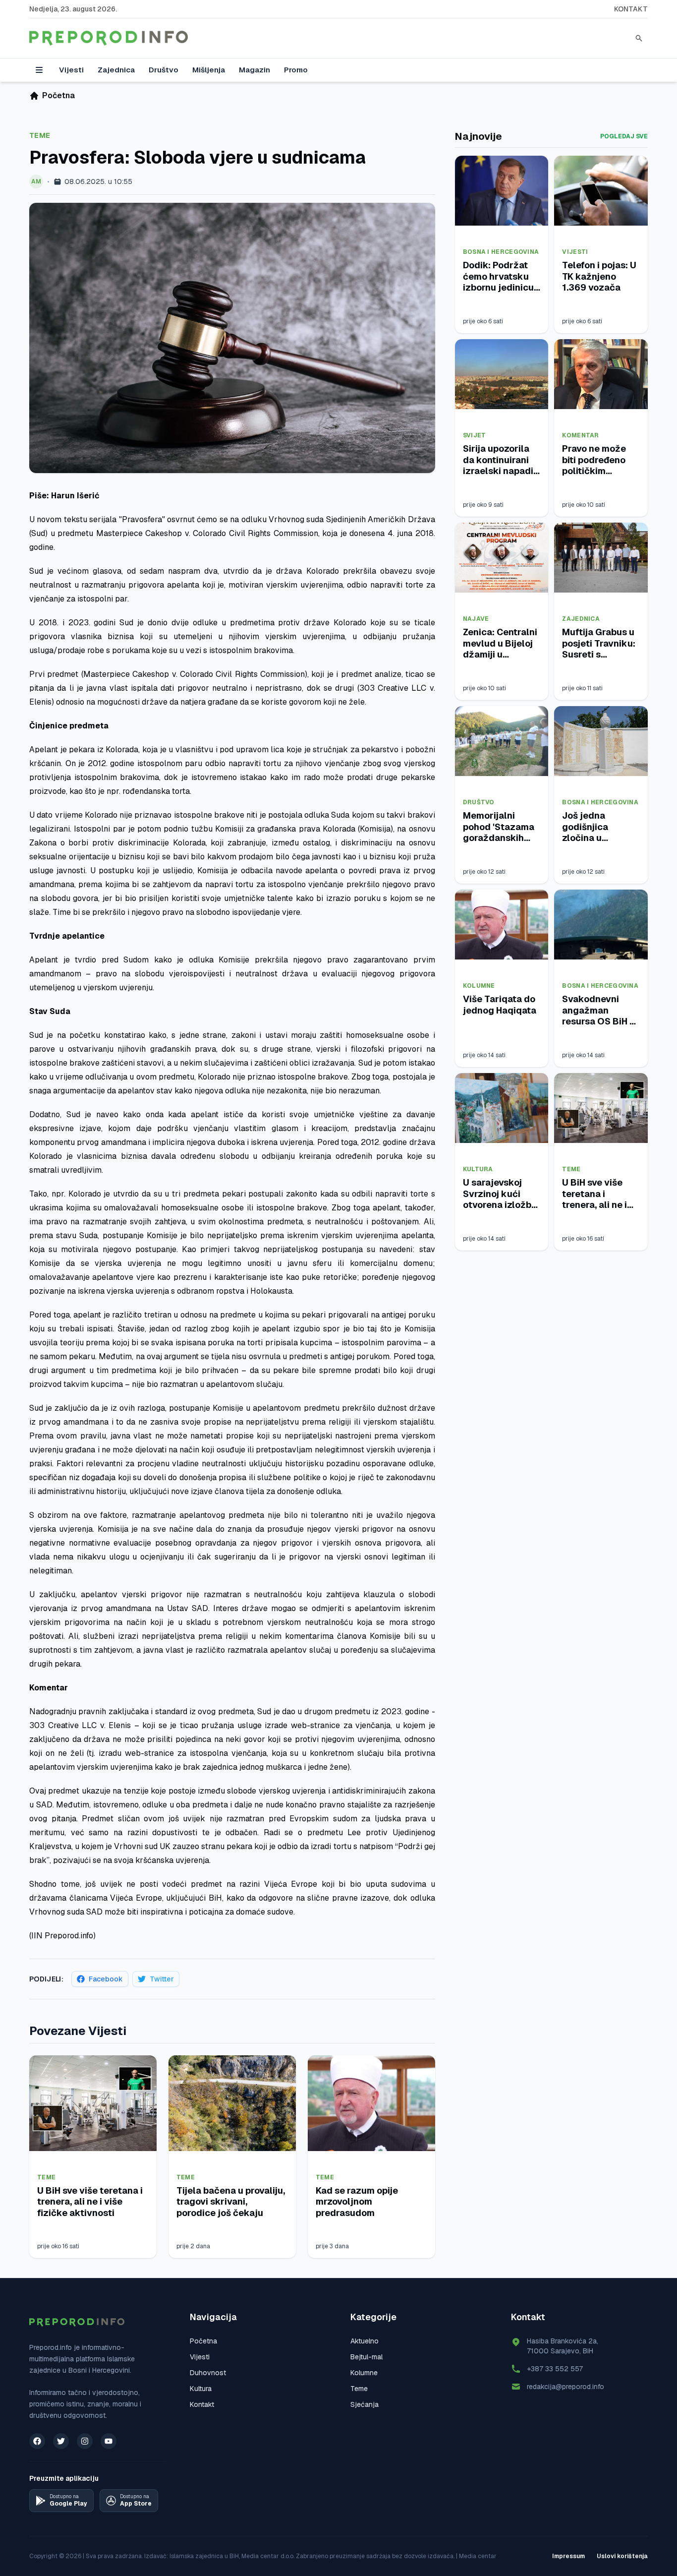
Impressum (568, 2556)
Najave (476, 619)
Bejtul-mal (367, 2357)
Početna (203, 2341)
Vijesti (71, 70)
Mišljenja (209, 70)
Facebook (106, 1979)
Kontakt (631, 9)
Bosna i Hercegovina (501, 252)
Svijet (475, 435)
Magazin (254, 70)
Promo (296, 70)
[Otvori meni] (39, 70)
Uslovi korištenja (622, 2556)
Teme (40, 135)
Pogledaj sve (624, 136)
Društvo (164, 70)
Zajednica (116, 70)
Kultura (478, 1169)
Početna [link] (58, 95)
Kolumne (479, 986)
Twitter (162, 1979)
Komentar (580, 435)
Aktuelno (365, 2341)
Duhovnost (208, 2373)
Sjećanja (365, 2404)
